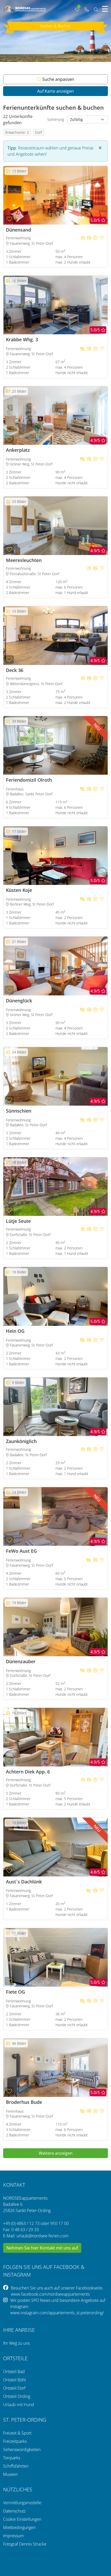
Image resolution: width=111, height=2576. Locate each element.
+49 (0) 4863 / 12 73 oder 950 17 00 (36, 2223)
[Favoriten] (9, 219)
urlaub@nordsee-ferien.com (42, 2236)
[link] (86, 10)
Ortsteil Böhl (14, 2380)
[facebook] (7, 2291)
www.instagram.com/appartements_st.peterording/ (57, 2313)
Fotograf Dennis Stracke (25, 2544)
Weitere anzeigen (56, 2153)
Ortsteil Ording (17, 2396)
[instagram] (7, 2306)
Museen (10, 2474)
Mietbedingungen (19, 2527)
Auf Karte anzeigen (55, 91)
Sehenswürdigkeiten (22, 2450)
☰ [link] (105, 9)
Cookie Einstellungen (22, 2519)
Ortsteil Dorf (14, 2388)
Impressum (13, 2536)
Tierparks (12, 2458)
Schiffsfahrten (16, 2466)
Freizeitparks (15, 2441)
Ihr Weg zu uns (16, 2343)
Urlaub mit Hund (19, 2405)
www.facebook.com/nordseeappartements (50, 2294)
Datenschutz (14, 2511)
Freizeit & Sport (17, 2433)
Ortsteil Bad (14, 2372)
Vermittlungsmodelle (22, 2503)
